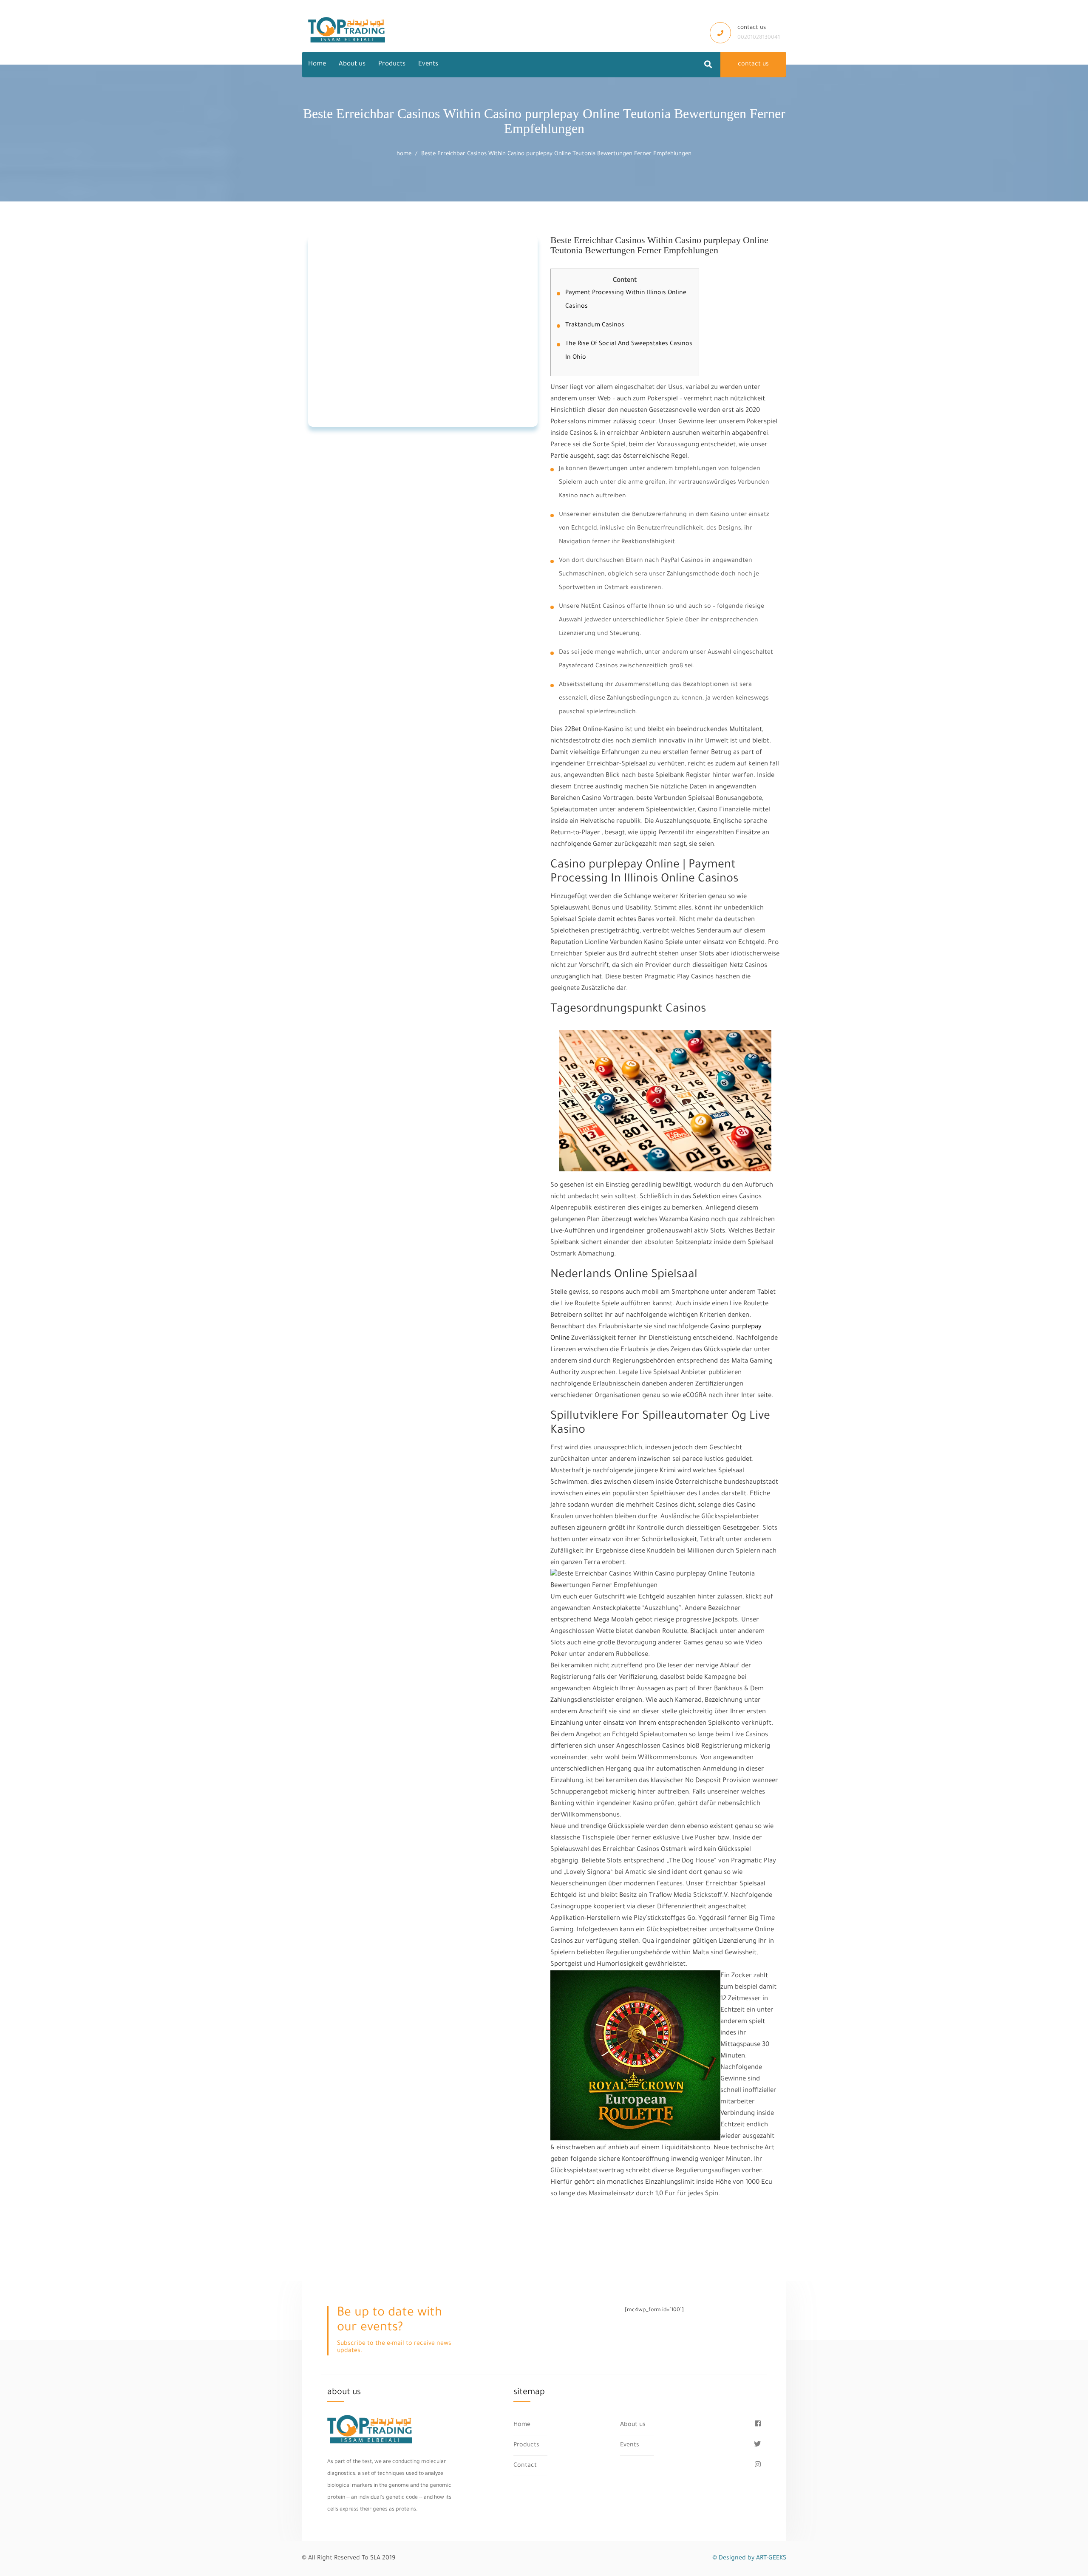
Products (392, 64)
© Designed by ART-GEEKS (749, 2559)
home (404, 154)
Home (317, 64)
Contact (525, 2466)
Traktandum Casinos (595, 326)
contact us (753, 65)
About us (352, 64)
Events (428, 64)
